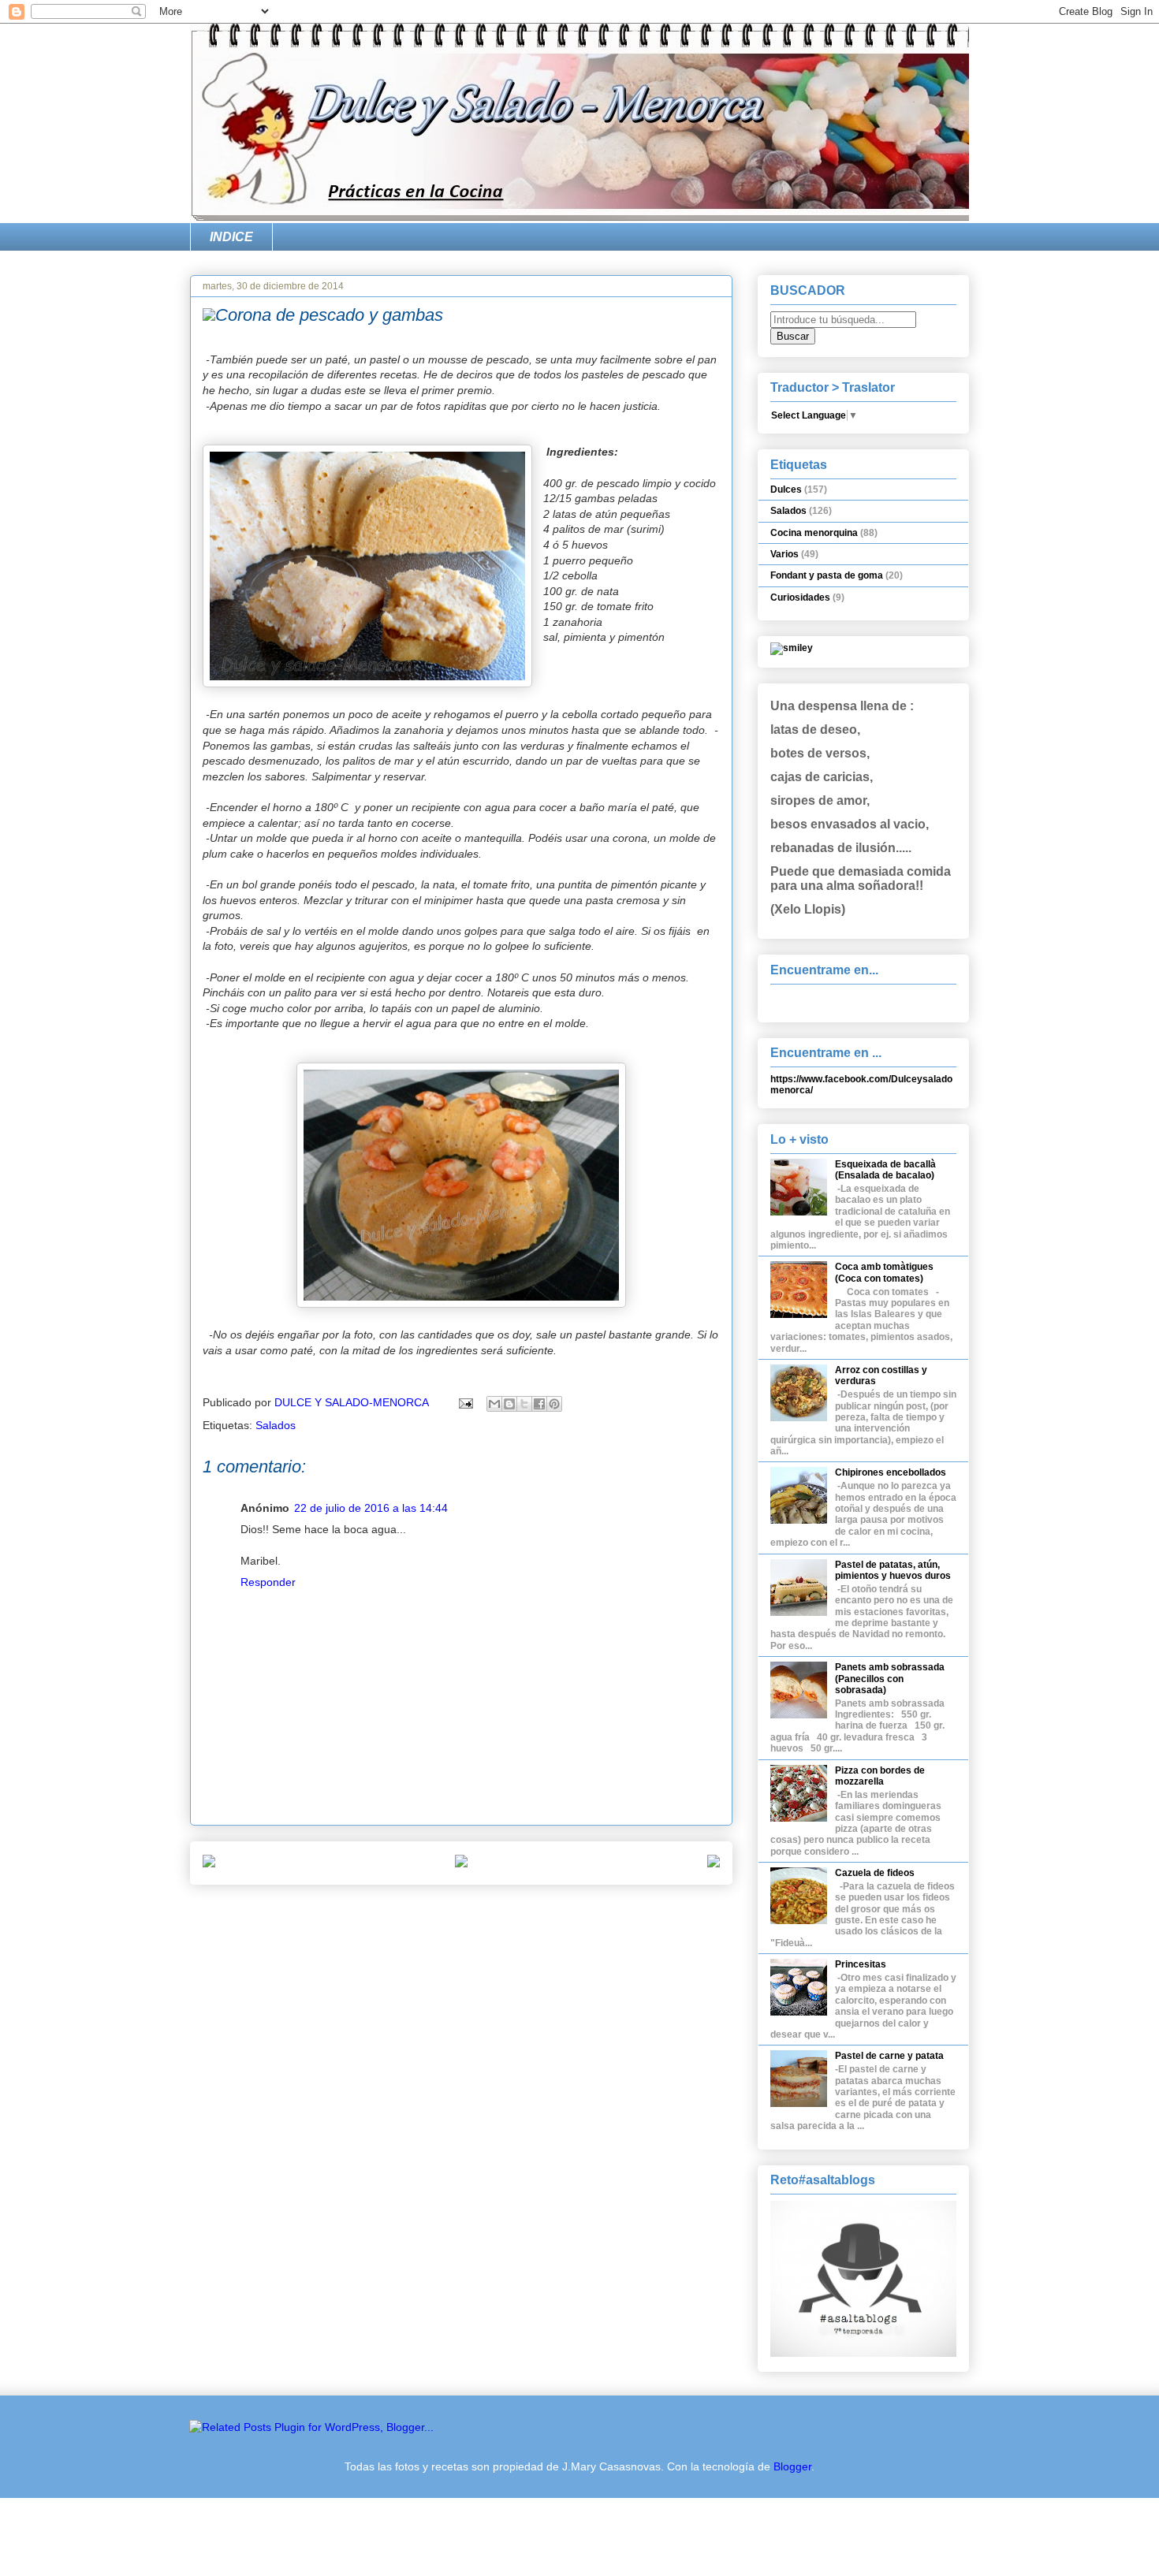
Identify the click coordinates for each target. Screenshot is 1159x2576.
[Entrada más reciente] (209, 1863)
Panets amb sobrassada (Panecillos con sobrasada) (890, 1679)
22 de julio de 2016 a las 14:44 (371, 1508)
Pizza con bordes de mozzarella (880, 1776)
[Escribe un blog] (509, 1404)
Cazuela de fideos (875, 1873)
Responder (268, 1582)
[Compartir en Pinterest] (554, 1404)
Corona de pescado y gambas (329, 315)
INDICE (231, 237)
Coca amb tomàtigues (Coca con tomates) (884, 1272)
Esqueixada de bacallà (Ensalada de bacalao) (885, 1170)
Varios (784, 554)
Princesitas (861, 1964)
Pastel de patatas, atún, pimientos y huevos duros (893, 1570)
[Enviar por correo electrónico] (494, 1404)
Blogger (792, 2466)
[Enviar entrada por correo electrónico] (465, 1402)
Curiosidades (800, 597)
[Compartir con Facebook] (539, 1404)
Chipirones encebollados (891, 1472)
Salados (276, 1425)
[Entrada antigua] (714, 1863)
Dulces (786, 490)
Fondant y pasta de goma (827, 575)
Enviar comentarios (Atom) (497, 1916)
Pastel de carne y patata (889, 2056)
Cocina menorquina (814, 533)
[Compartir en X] (524, 1404)
